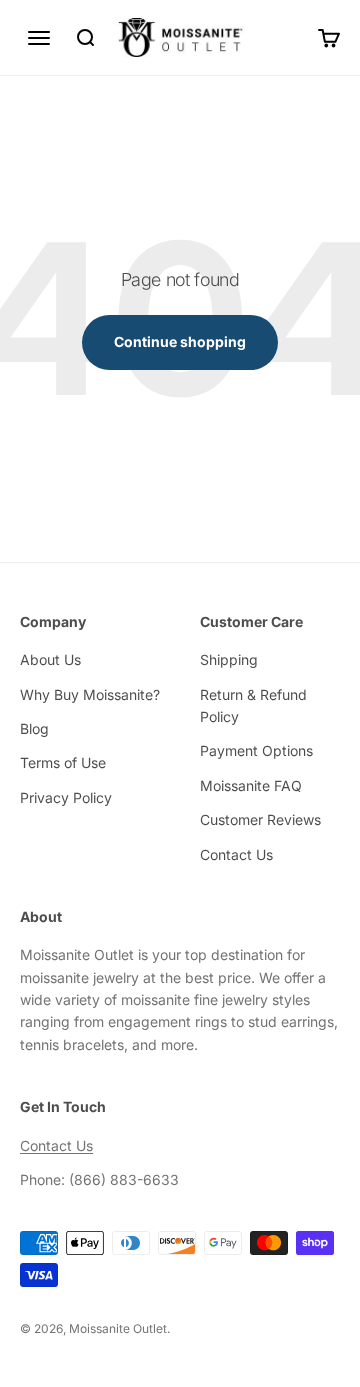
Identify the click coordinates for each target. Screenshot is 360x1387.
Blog (34, 728)
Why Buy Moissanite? (90, 694)
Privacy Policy (66, 797)
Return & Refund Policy (253, 705)
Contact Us (236, 854)
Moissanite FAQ (251, 785)
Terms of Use (63, 762)
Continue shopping (180, 341)
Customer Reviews (260, 819)
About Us (50, 659)
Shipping (229, 659)
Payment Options (256, 750)
